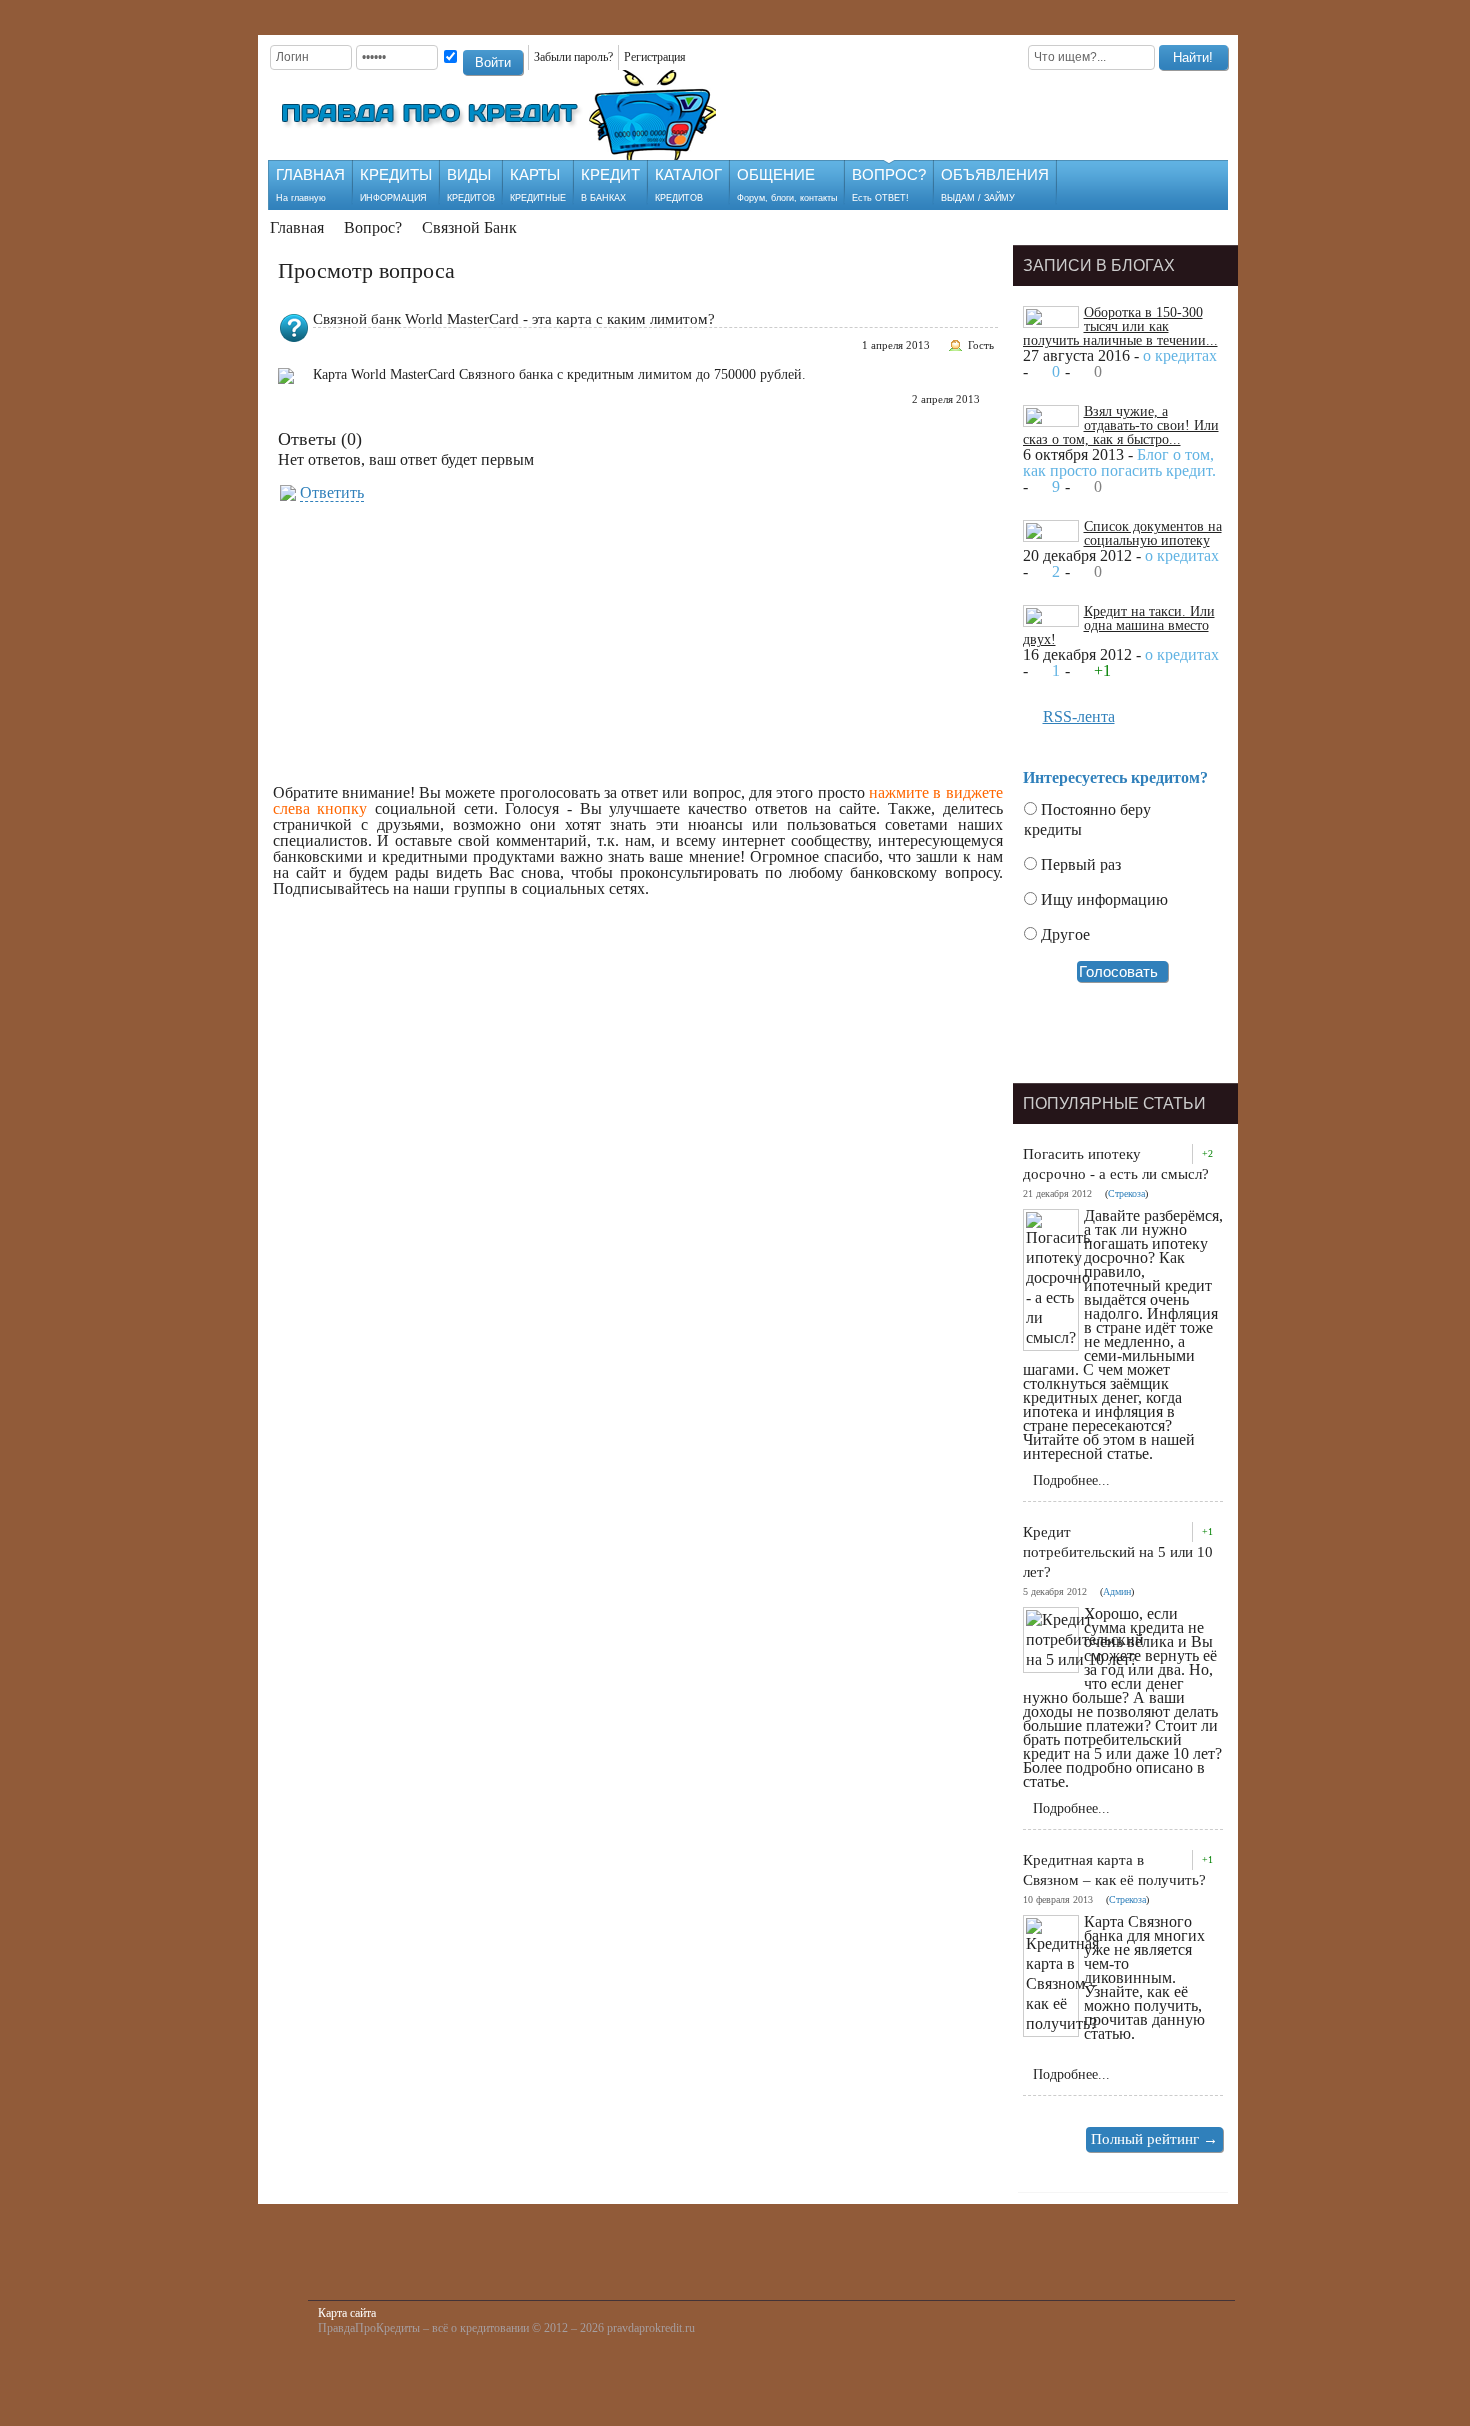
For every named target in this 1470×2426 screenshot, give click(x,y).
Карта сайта (347, 2313)
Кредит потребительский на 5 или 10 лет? (1118, 1552)
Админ (1117, 1591)
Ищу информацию (1102, 899)
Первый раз (1079, 864)
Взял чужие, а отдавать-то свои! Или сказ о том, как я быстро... (1121, 425)
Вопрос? (373, 227)
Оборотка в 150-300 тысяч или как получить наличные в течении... (1120, 326)
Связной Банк (469, 227)
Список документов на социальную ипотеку (1153, 533)
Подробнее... (1071, 1480)
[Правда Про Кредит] (508, 115)
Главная (297, 227)
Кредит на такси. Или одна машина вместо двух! (1119, 625)
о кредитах (1180, 355)
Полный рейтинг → (1154, 2139)
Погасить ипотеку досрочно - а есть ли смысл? (1116, 1164)
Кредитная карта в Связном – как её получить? (1114, 1870)
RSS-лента (1079, 717)
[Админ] (1034, 319)
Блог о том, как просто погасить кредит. (1119, 462)
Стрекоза (1126, 1193)
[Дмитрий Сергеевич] (1034, 418)
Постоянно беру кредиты (1087, 819)
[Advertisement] (952, 112)
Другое (1063, 934)
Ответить (332, 492)
